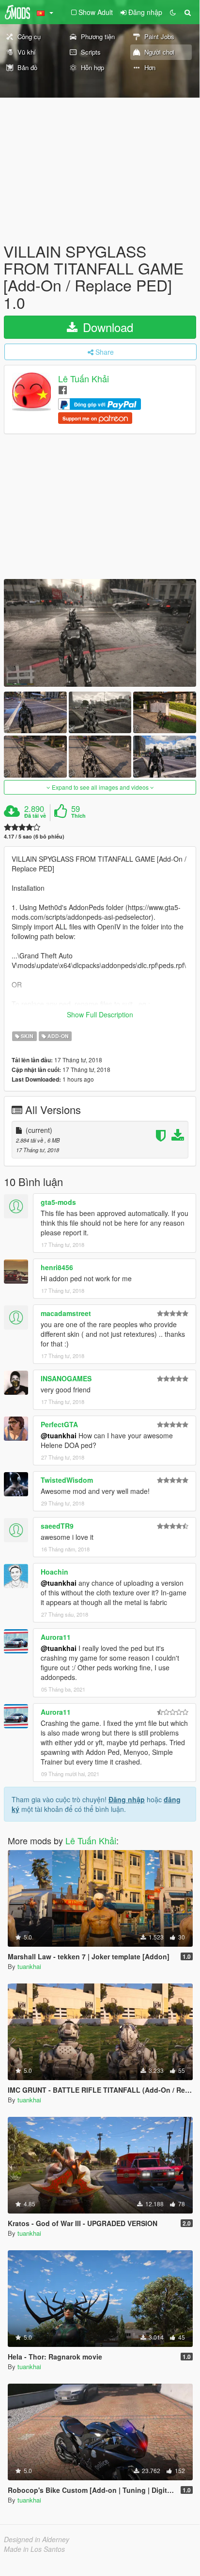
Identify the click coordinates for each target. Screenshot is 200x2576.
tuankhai (29, 1966)
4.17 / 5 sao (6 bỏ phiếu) (34, 836)
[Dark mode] (173, 12)
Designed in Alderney (37, 2539)
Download (106, 327)
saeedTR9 (57, 1526)
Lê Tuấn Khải (84, 378)
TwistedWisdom (67, 1480)
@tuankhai (59, 1435)
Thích (78, 816)
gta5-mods (58, 1202)
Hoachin (54, 1572)
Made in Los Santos (34, 2549)
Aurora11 (56, 1637)
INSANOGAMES (66, 1378)
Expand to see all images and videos (100, 787)
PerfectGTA (59, 1424)
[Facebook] (63, 389)
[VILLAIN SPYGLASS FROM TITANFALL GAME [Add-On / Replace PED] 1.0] (100, 633)
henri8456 (57, 1267)
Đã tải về (35, 816)
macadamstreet (66, 1313)
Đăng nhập (127, 1799)
